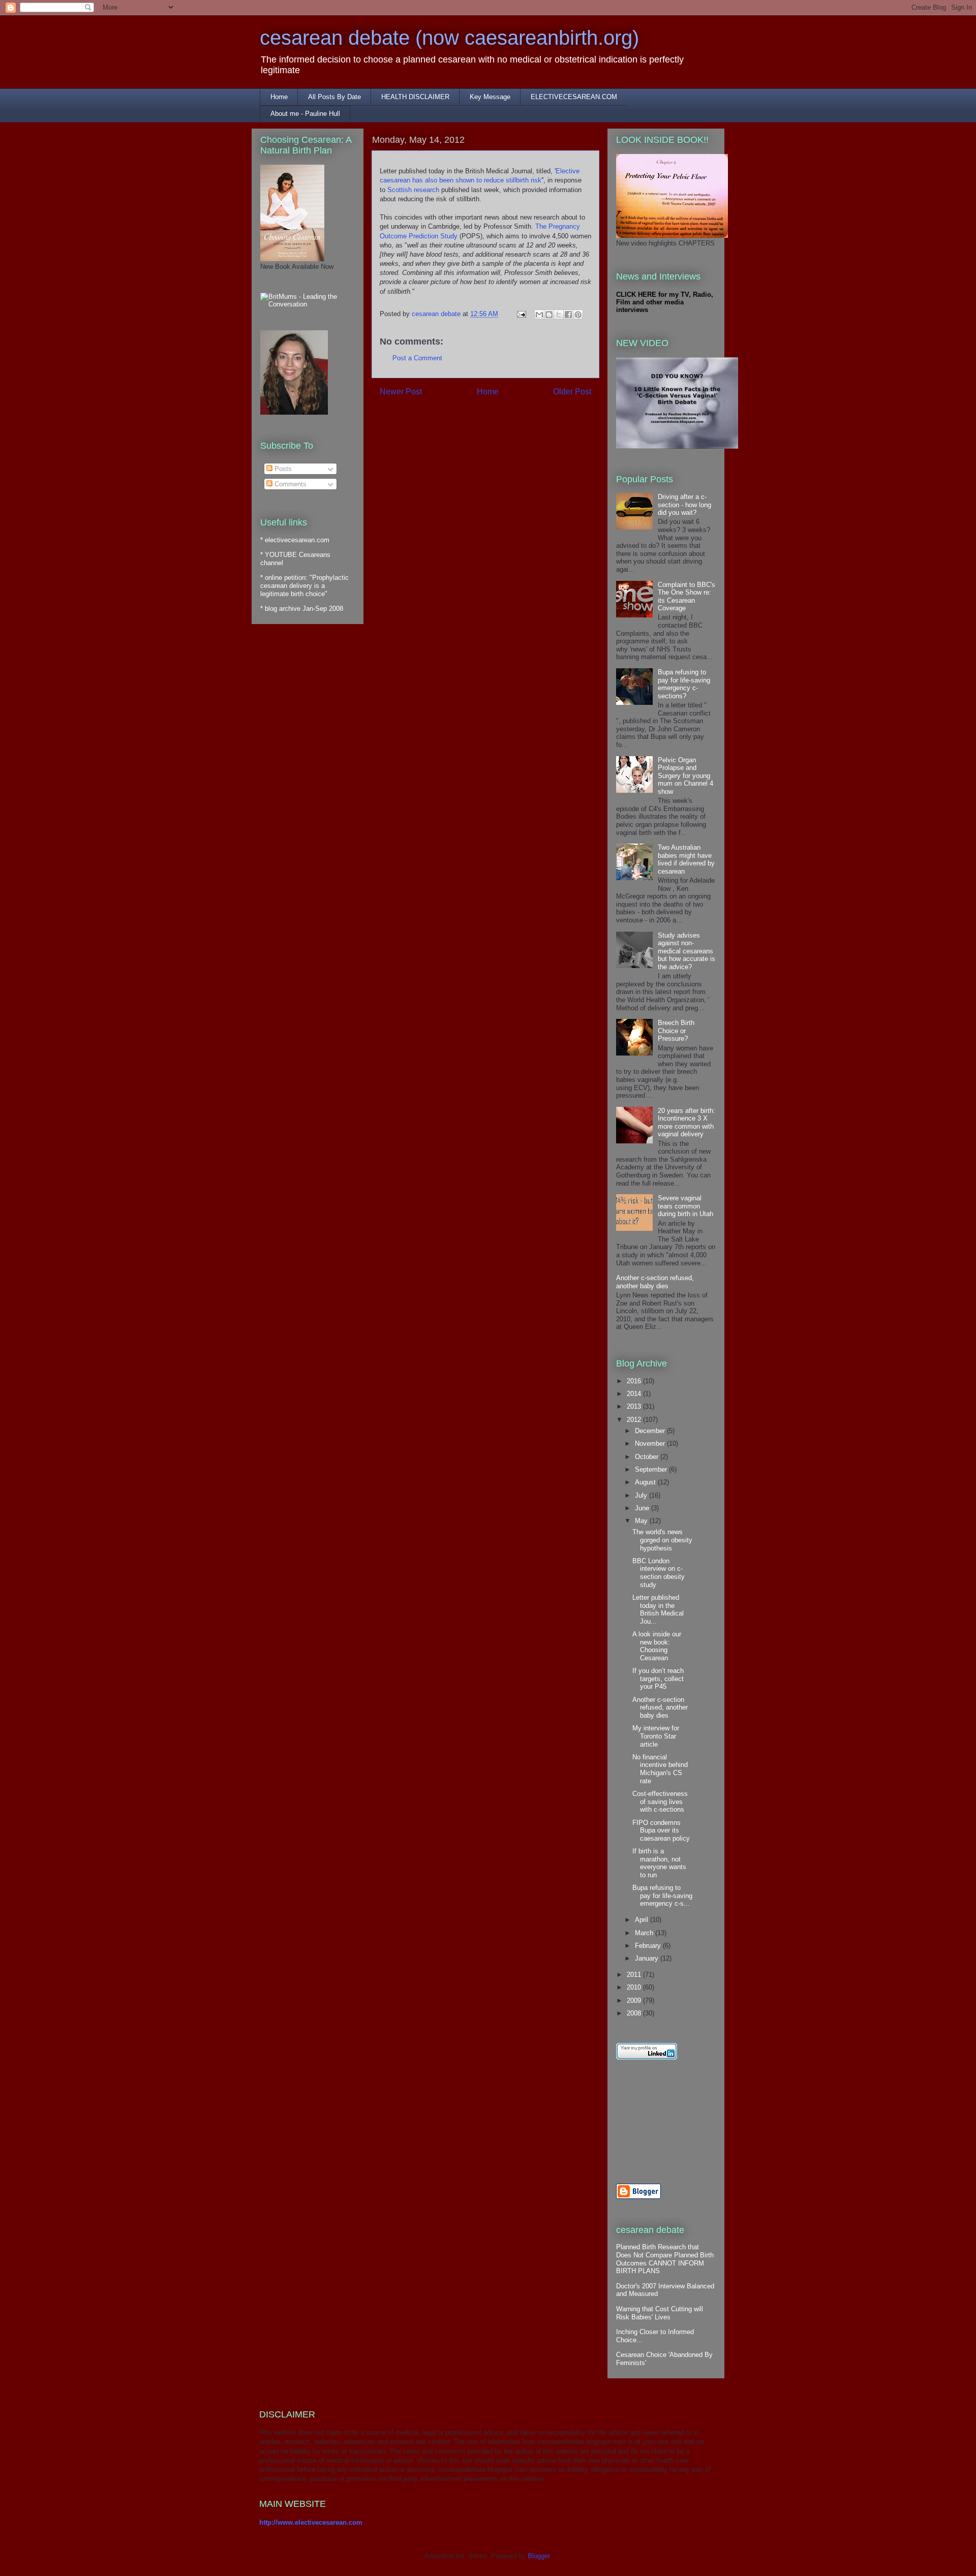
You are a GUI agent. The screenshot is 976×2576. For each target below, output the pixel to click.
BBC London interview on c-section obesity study (659, 1573)
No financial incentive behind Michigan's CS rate (660, 1769)
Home (279, 97)
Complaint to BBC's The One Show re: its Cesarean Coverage (687, 597)
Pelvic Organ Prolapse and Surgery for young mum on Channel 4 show (685, 776)
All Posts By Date (334, 97)
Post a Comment (417, 358)
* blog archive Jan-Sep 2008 (302, 609)
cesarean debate (437, 314)
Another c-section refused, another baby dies (655, 1282)
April (643, 1920)
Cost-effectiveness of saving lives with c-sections (660, 1802)
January (648, 1958)
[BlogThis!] (549, 315)
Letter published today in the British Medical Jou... (658, 1609)
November (651, 1444)
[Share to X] (559, 315)
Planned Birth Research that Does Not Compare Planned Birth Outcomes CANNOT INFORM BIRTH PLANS (665, 2259)
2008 (635, 2013)
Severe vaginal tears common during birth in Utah (685, 1206)
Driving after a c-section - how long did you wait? (684, 505)
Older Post (572, 392)
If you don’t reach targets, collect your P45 (658, 1679)
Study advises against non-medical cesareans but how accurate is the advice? (687, 951)
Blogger (539, 2556)
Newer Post (401, 392)
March (645, 1933)
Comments (289, 484)
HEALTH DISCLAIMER (415, 97)
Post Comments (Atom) (506, 418)
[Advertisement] (662, 2122)
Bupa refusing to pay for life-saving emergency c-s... (662, 1896)
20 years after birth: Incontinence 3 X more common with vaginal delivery (687, 1123)
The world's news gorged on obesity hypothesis (662, 1540)
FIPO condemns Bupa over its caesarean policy (661, 1830)
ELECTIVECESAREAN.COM (574, 97)
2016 (635, 1381)
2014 (635, 1394)
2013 (635, 1406)
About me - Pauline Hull (305, 114)
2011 (635, 1975)
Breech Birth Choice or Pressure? (676, 1031)
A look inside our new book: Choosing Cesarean (657, 1646)
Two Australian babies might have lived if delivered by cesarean (686, 859)
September (652, 1469)
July (642, 1495)
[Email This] (539, 315)
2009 (635, 2000)
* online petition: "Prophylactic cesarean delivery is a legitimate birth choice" (304, 585)
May (642, 1521)
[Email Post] (521, 314)
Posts (282, 469)
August (646, 1482)
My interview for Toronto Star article (656, 1736)
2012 (635, 1420)
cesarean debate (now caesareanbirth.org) (449, 38)
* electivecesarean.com (295, 540)
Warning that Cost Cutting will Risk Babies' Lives (660, 2313)
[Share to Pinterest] (578, 315)
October (648, 1457)
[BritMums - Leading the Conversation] (308, 304)
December (651, 1431)
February (649, 1946)
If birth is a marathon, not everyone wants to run (659, 1863)
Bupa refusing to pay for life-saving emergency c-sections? (684, 684)
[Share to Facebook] (568, 315)
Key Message (490, 97)
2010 (635, 1987)
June (643, 1508)
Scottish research (413, 190)
